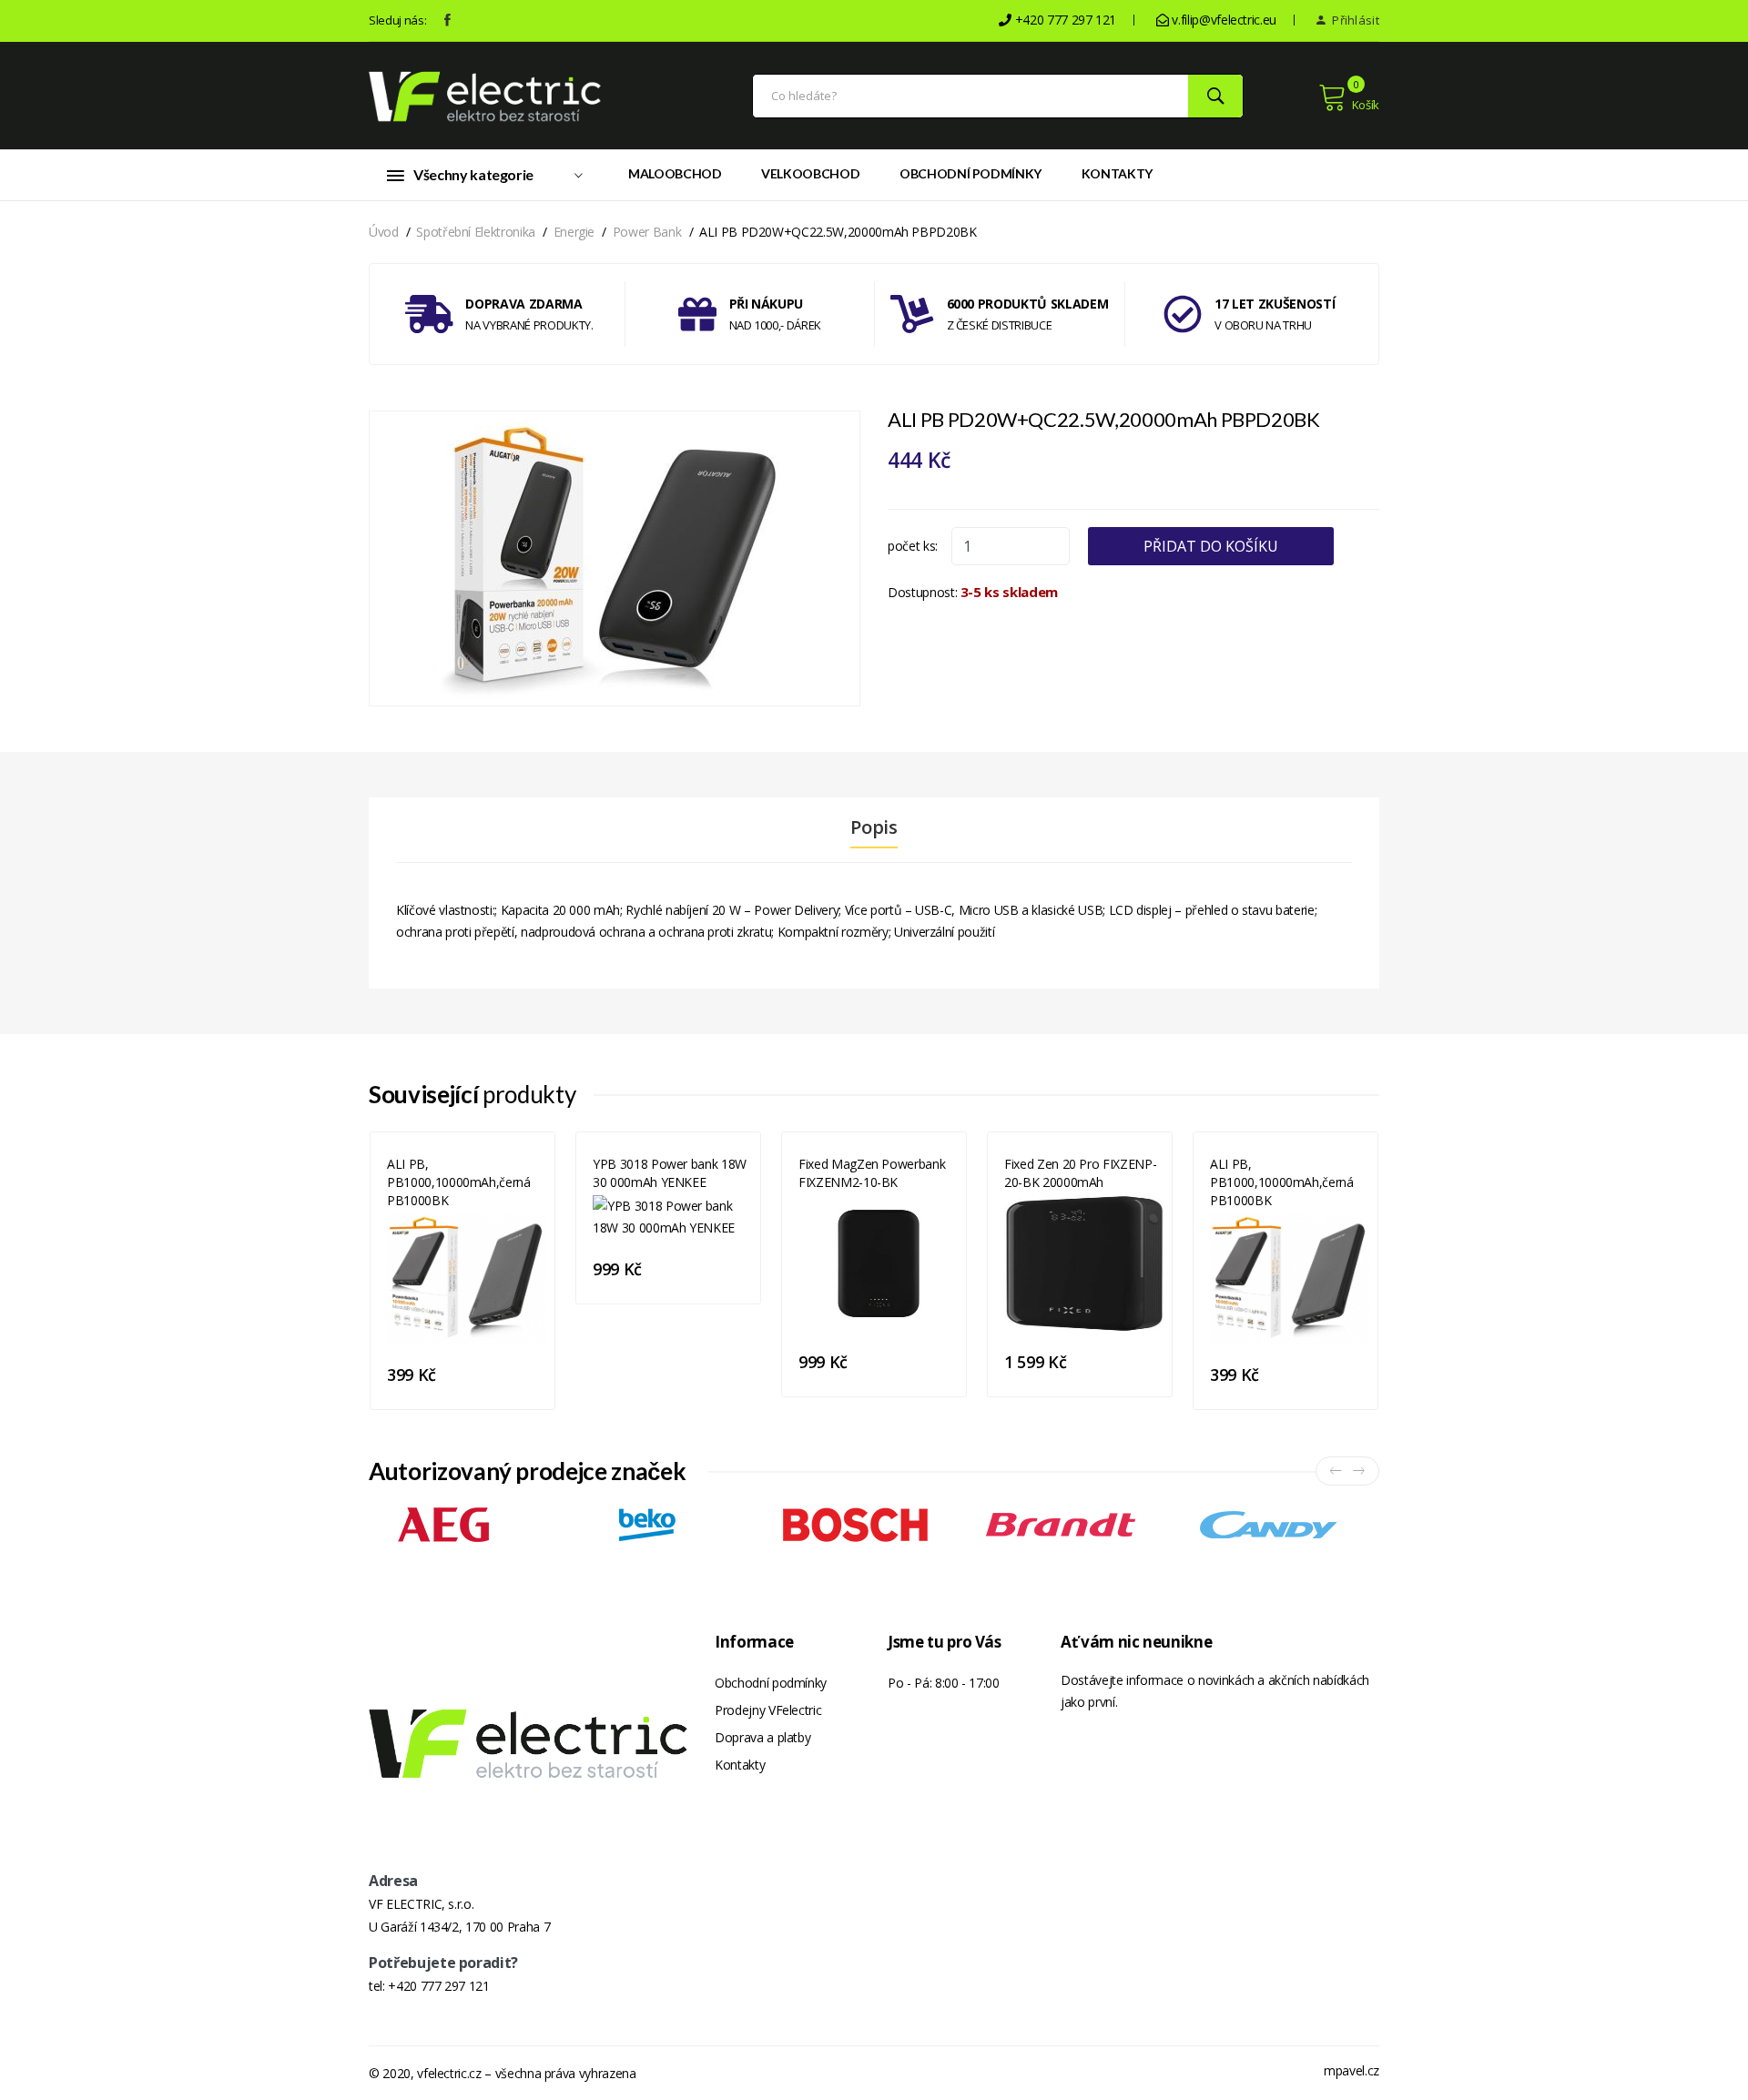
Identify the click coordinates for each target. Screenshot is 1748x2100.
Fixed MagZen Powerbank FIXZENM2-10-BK (872, 1173)
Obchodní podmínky (971, 173)
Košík (1366, 105)
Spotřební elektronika (476, 232)
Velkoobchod (810, 173)
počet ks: (913, 546)
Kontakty (1117, 173)
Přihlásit (1354, 20)
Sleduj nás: (397, 20)
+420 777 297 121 (438, 1986)
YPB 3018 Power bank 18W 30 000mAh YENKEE (670, 1173)
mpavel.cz (1352, 2070)
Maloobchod (675, 173)
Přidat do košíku (1211, 546)
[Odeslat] (1215, 96)
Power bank (647, 232)
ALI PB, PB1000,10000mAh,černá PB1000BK (459, 1182)
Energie (574, 232)
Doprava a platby (762, 1737)
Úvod (384, 232)
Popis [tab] (874, 827)
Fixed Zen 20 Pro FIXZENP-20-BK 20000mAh (1080, 1173)
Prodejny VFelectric (768, 1710)
